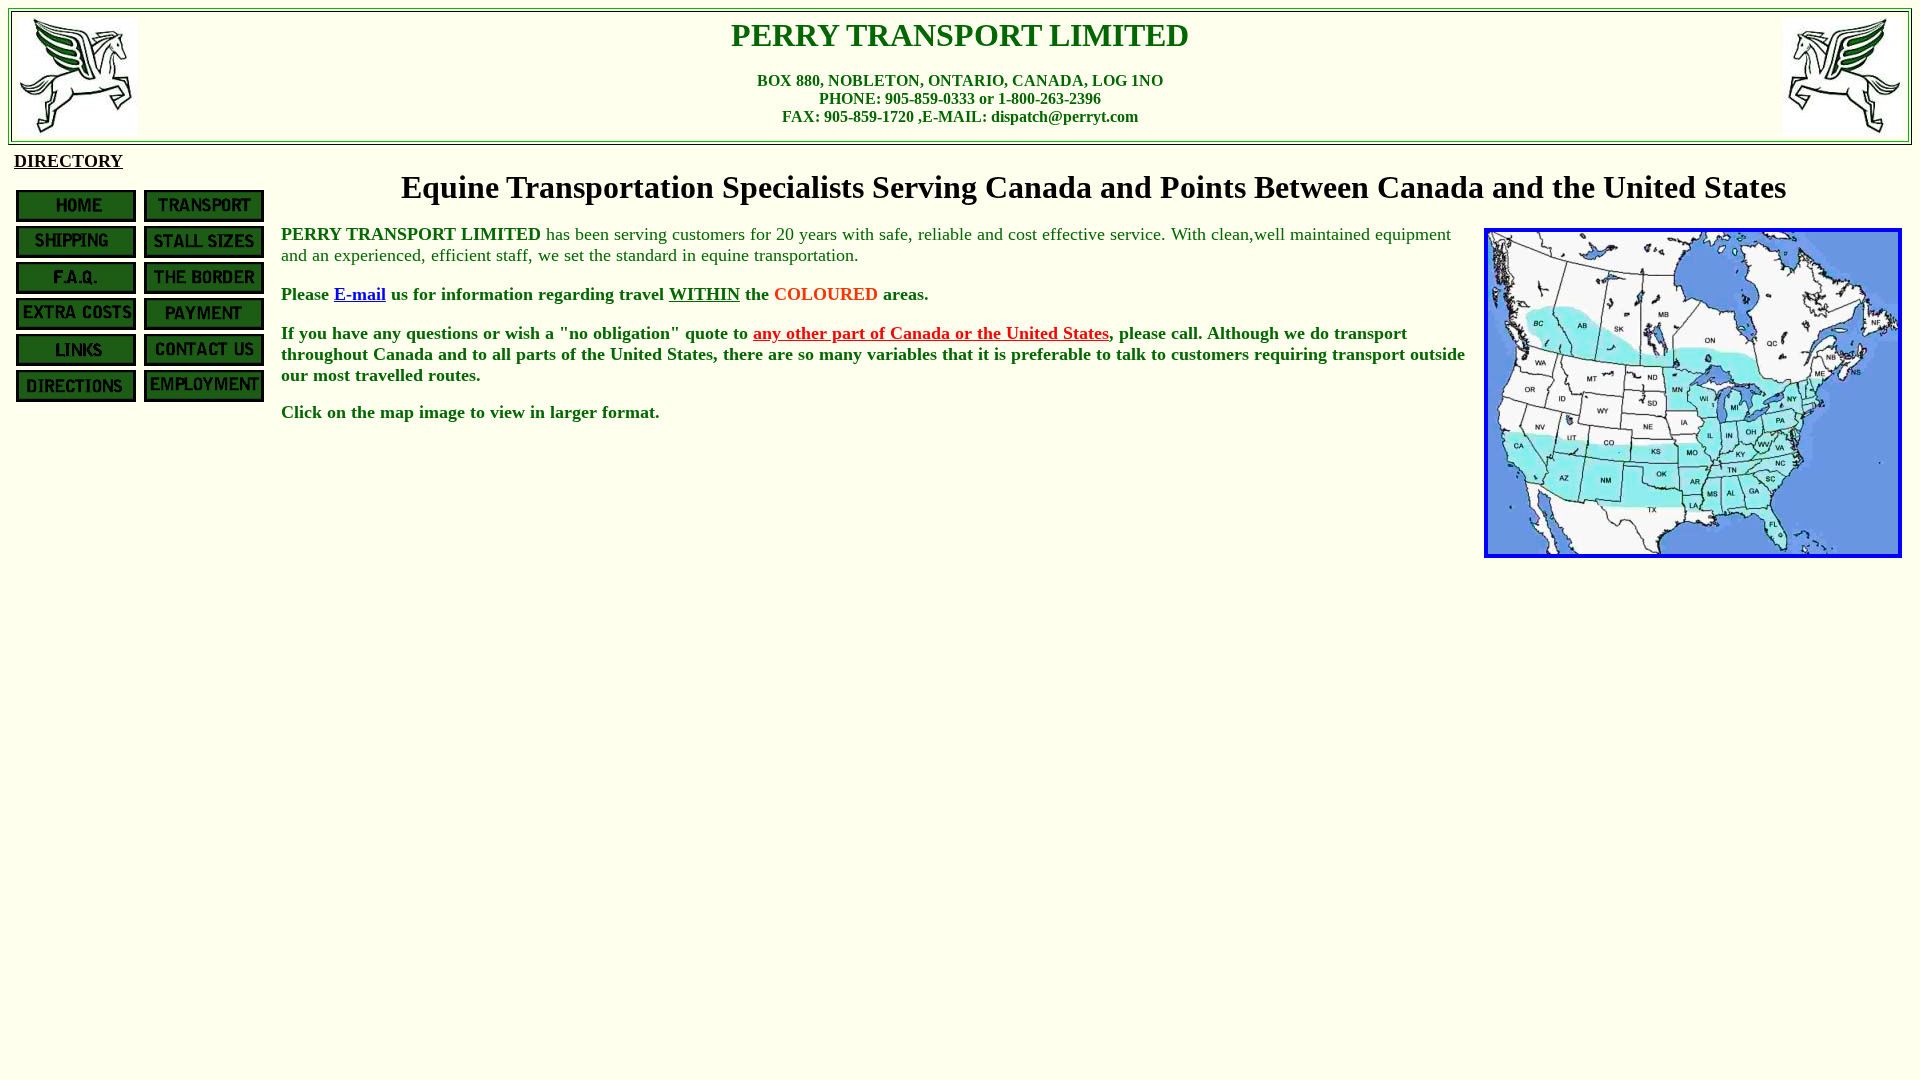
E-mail (360, 294)
